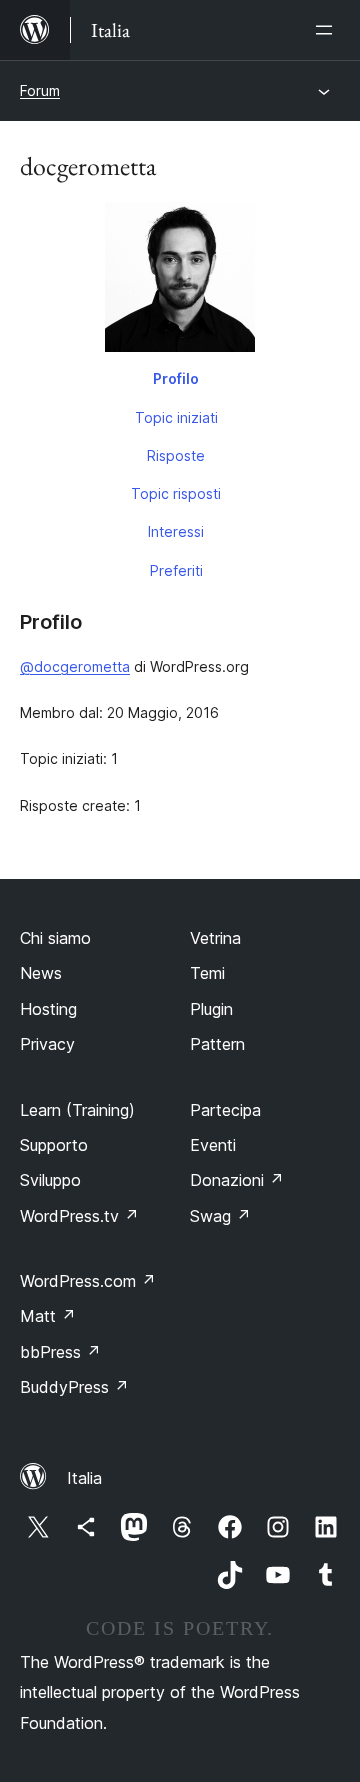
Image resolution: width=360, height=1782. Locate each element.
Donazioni (237, 1180)
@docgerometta (75, 666)
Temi (207, 973)
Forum (40, 90)
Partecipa (225, 1110)
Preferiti (176, 570)
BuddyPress (74, 1387)
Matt (48, 1316)
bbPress (60, 1352)
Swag (220, 1216)
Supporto (54, 1145)
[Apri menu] (328, 30)
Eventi (213, 1145)
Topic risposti (176, 493)
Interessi (176, 531)
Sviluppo (50, 1180)
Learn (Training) (77, 1110)
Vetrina (215, 938)
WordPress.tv (79, 1216)
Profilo (176, 378)
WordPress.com (88, 1281)
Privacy (47, 1044)
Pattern (217, 1044)
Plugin (211, 1009)
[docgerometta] (180, 281)
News (41, 973)
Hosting (48, 1009)
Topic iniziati (176, 417)
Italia (84, 1478)
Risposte (176, 455)
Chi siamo (55, 938)
